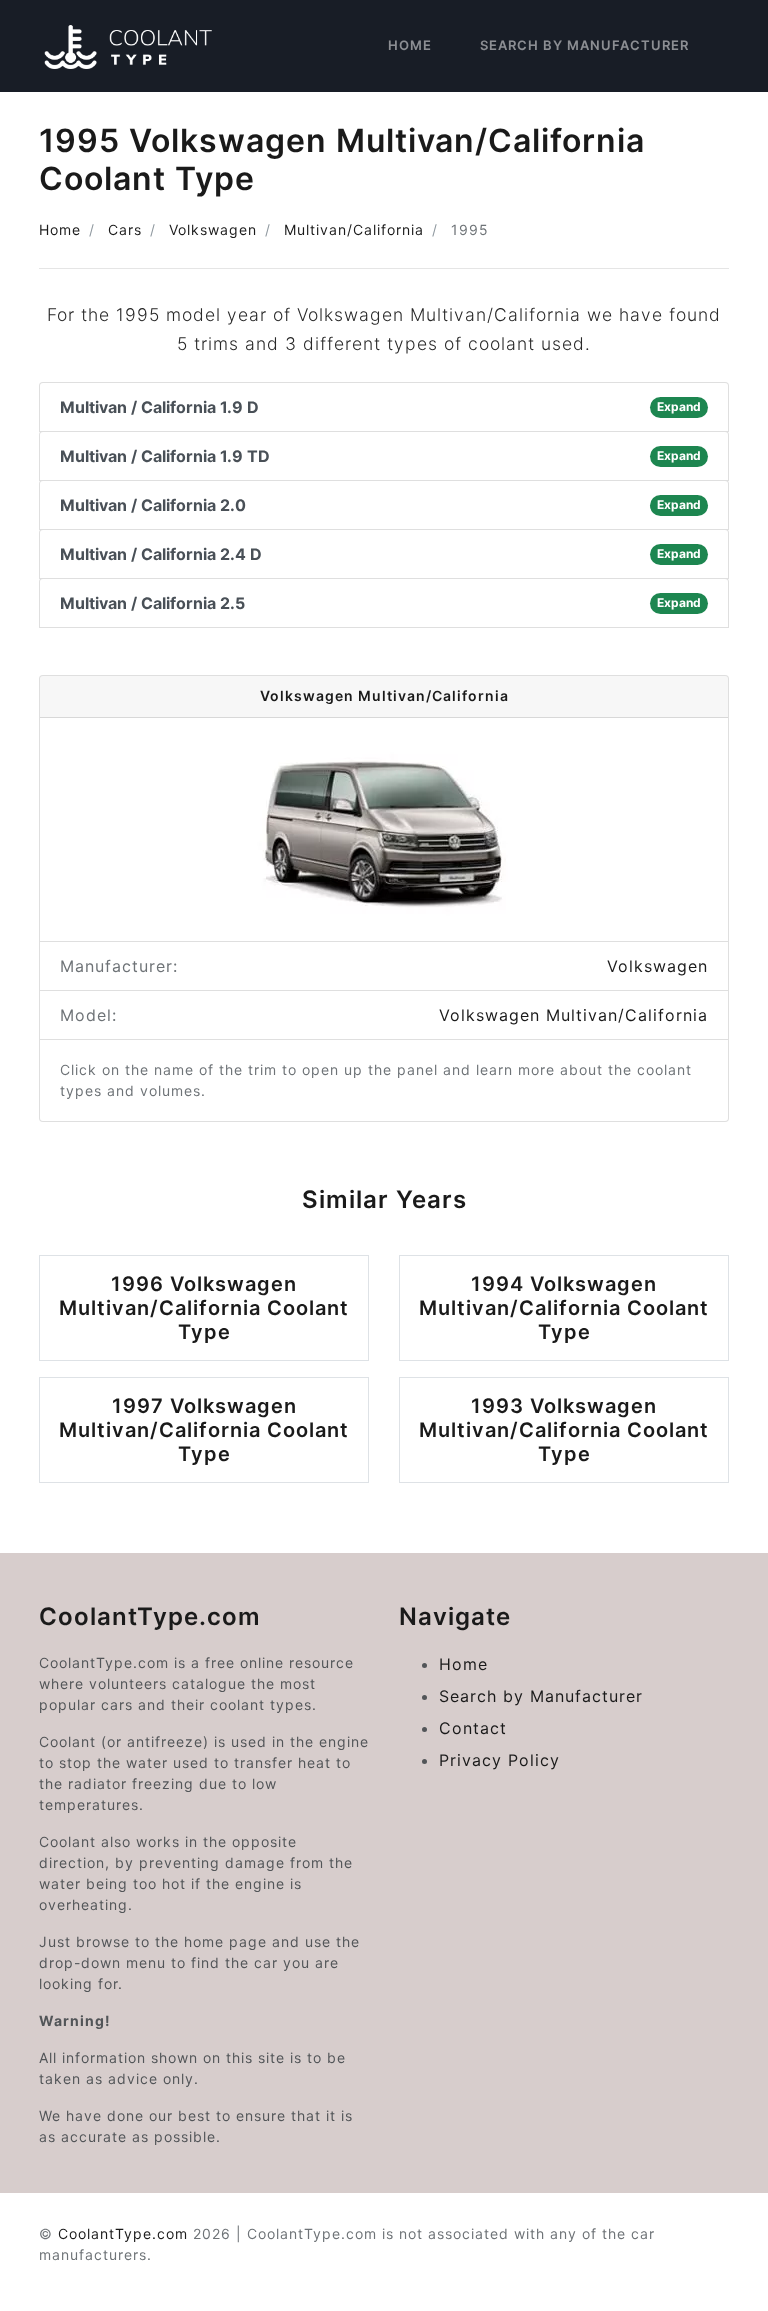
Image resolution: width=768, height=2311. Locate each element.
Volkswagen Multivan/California (573, 1015)
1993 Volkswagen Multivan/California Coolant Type (564, 1430)
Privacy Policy (499, 1760)
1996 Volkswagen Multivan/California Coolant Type (204, 1308)
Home (410, 45)
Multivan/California (354, 229)
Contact (473, 1728)
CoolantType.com (123, 2233)
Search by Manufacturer (584, 45)
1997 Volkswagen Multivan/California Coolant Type (204, 1430)
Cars (125, 229)
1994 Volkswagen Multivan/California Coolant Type (564, 1308)
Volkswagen (213, 229)
